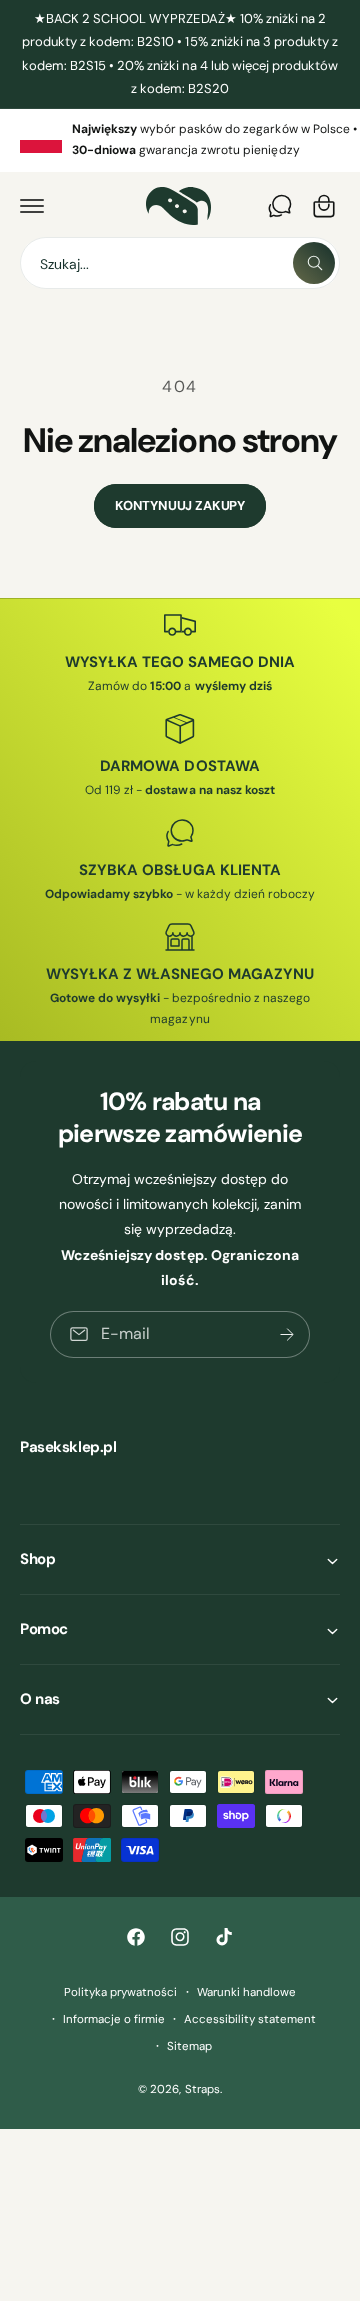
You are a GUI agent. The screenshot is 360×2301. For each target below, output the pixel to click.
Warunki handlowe (246, 1992)
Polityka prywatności (120, 1992)
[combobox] (180, 263)
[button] (32, 206)
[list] (180, 140)
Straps (202, 2089)
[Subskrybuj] (287, 1334)
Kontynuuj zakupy (180, 505)
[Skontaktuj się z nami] (280, 206)
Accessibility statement (250, 2019)
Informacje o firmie (114, 2019)
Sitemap (189, 2046)
